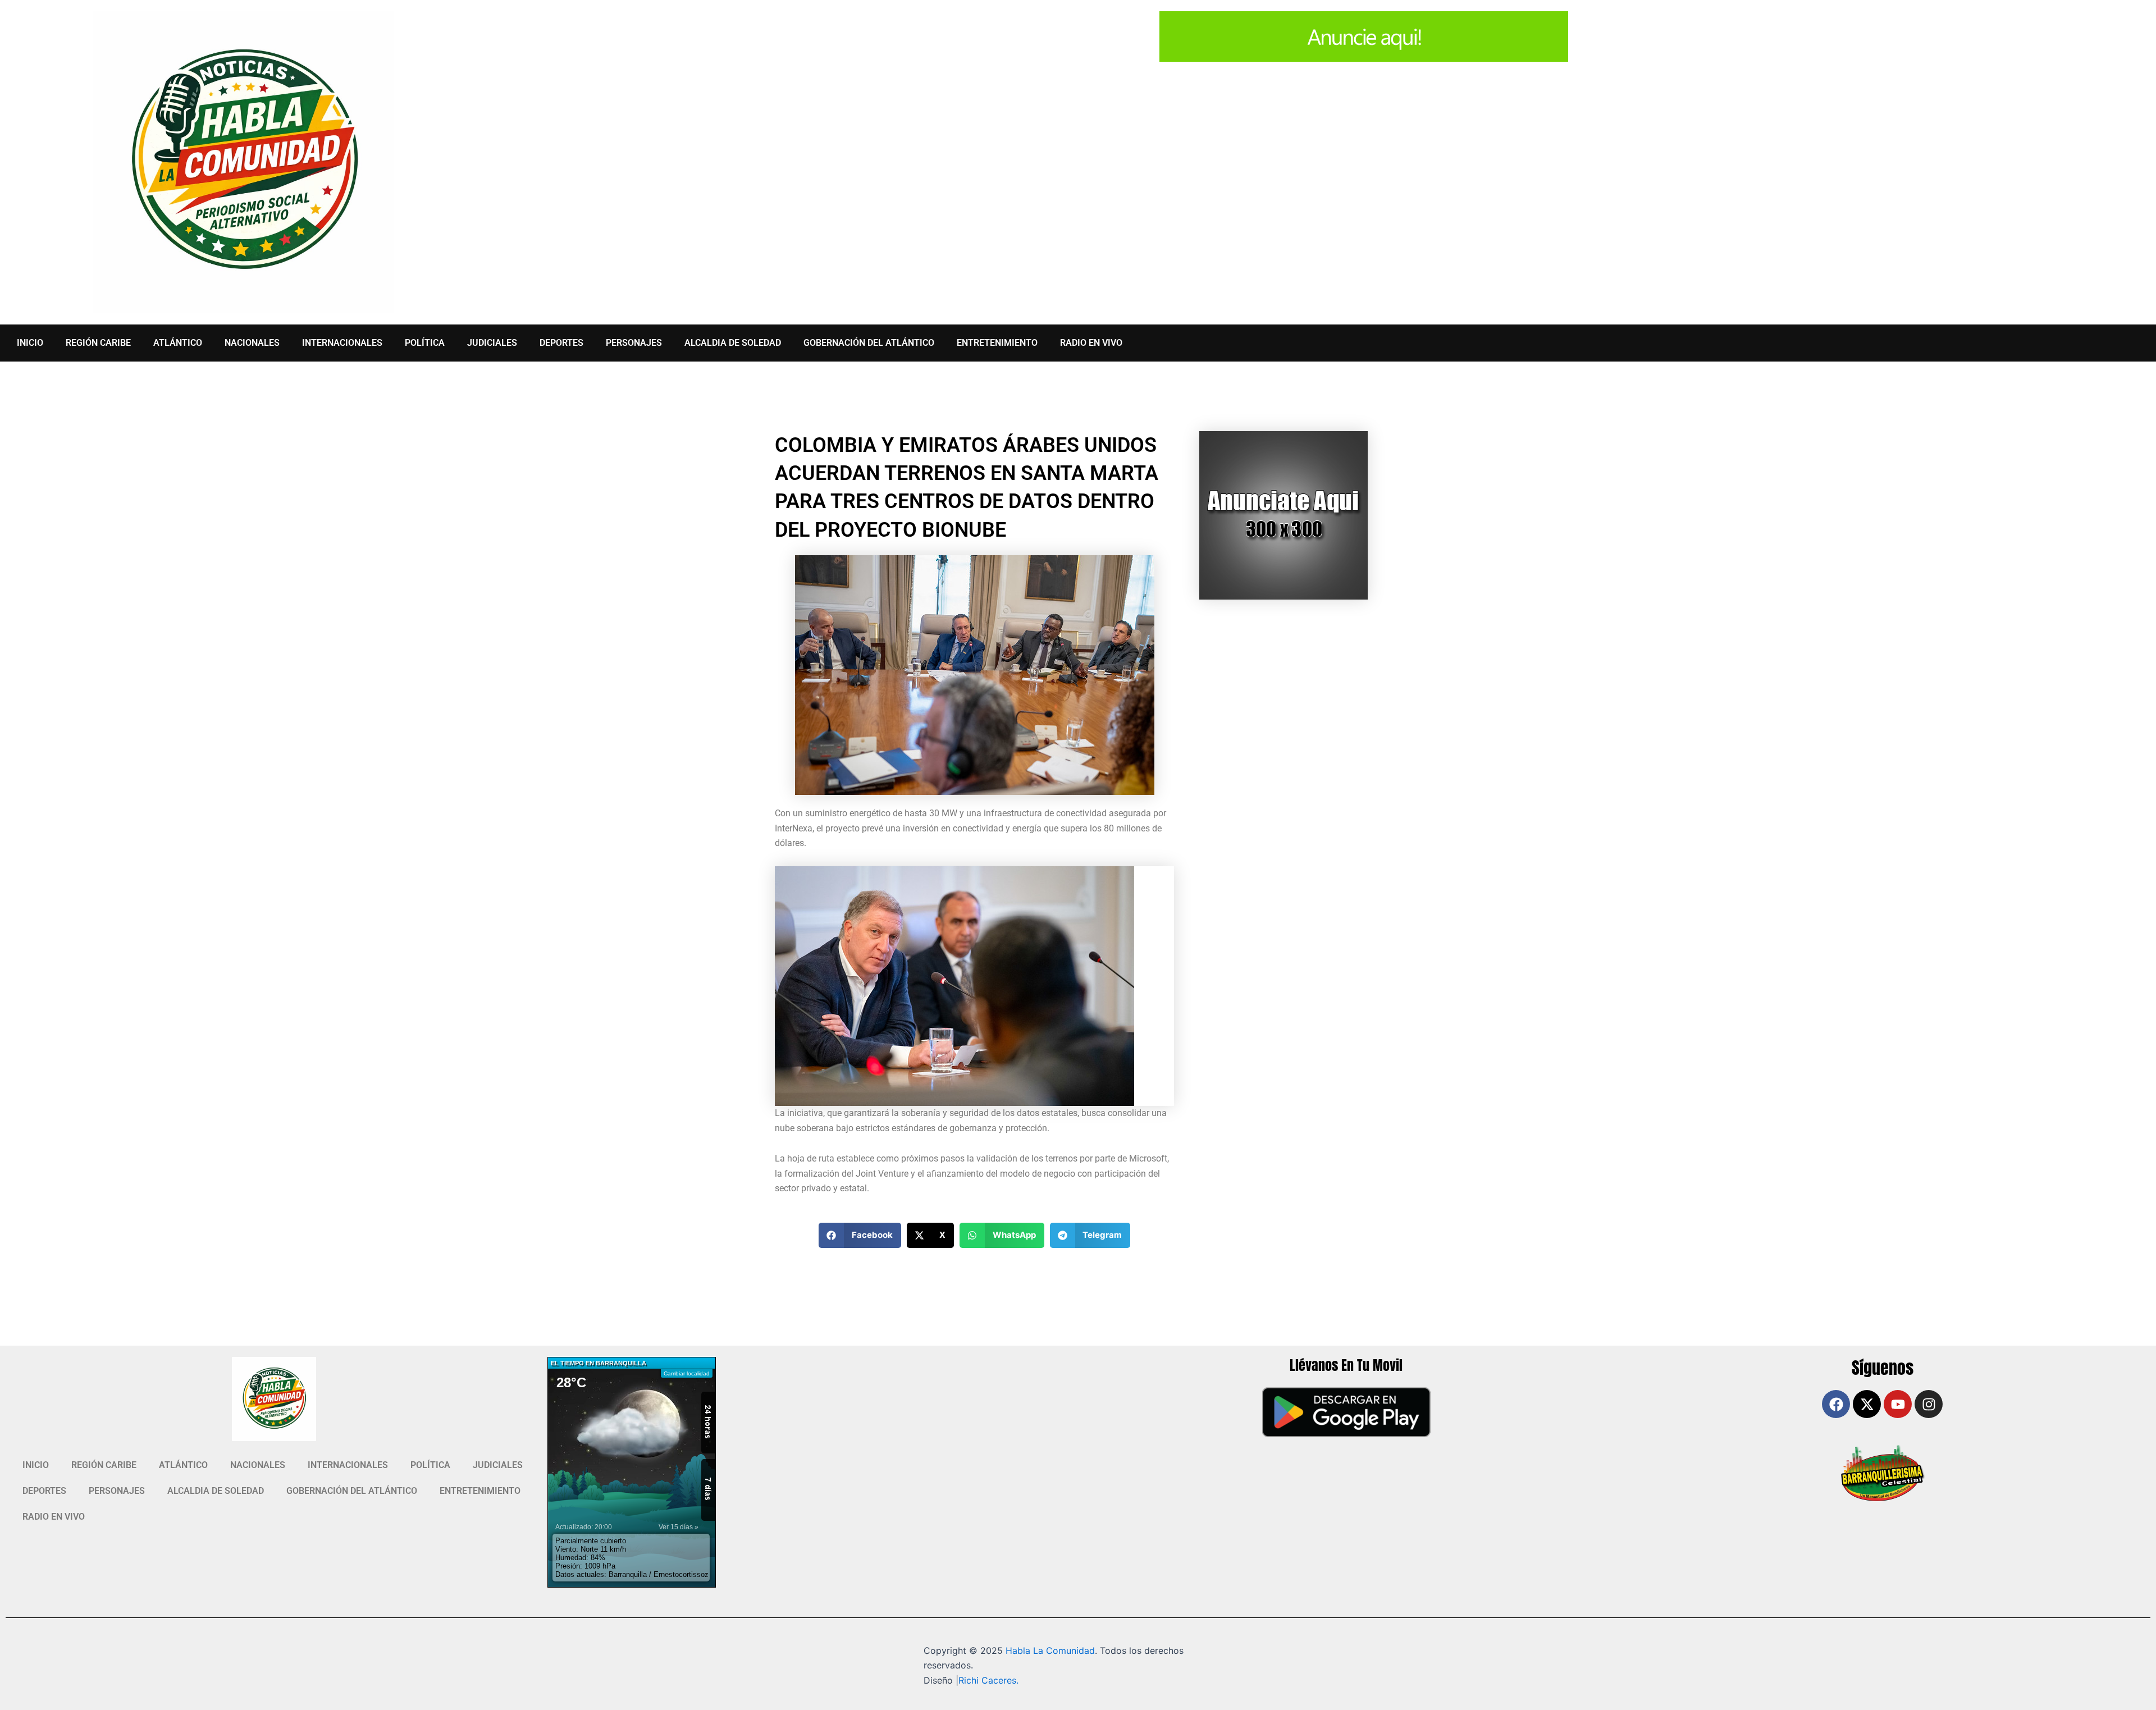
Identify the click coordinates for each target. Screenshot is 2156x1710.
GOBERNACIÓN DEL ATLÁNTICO (869, 343)
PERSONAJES (634, 343)
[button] (860, 1235)
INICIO (30, 343)
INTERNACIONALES (342, 343)
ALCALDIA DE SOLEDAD (733, 343)
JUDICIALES (492, 343)
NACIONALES (252, 343)
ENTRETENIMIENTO (997, 343)
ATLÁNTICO (178, 343)
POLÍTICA (425, 343)
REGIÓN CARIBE (98, 343)
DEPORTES (561, 343)
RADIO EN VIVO (1091, 343)
